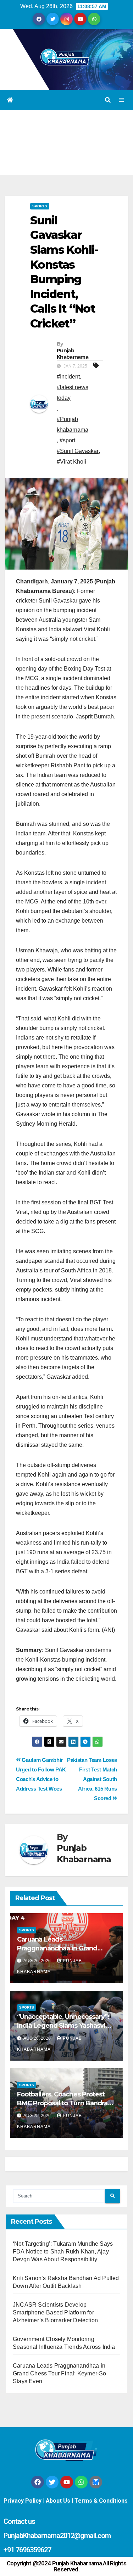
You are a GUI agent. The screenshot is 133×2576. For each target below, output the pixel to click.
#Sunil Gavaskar (78, 451)
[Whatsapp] (81, 2482)
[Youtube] (67, 2482)
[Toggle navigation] (121, 100)
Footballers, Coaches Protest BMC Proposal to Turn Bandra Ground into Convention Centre (65, 2103)
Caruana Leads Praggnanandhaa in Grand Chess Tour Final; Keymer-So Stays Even (60, 2373)
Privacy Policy (23, 2501)
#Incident (68, 377)
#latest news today (73, 393)
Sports (40, 206)
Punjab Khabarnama (73, 354)
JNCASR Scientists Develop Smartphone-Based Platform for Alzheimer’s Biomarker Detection (55, 2312)
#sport (67, 440)
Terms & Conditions (101, 2501)
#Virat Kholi (71, 462)
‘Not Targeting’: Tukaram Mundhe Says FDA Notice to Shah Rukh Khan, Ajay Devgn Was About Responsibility (63, 2252)
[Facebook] (38, 2482)
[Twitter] (52, 2482)
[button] (108, 100)
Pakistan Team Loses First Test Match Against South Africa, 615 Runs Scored (92, 1779)
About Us (58, 2501)
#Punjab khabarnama (73, 424)
